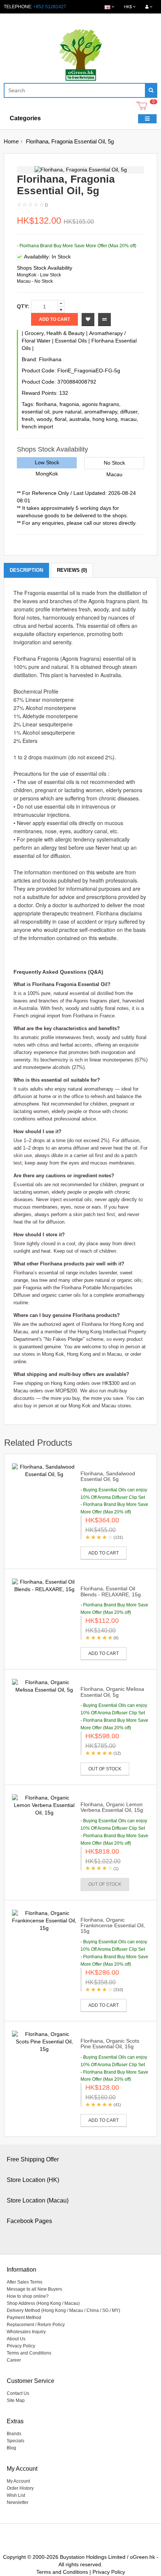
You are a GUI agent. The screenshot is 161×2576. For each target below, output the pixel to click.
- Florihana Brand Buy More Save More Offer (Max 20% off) (77, 246)
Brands (14, 2434)
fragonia (69, 404)
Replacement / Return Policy (36, 2325)
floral (60, 419)
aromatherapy (101, 412)
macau (129, 419)
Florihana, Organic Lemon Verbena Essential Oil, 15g (112, 1807)
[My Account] (149, 7)
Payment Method (24, 2318)
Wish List (16, 2495)
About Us (16, 2339)
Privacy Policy (21, 2346)
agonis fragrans (101, 404)
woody (44, 419)
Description (26, 570)
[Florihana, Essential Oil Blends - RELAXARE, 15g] (44, 1585)
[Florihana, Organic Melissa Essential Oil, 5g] (44, 1686)
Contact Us (18, 2393)
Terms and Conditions (29, 2353)
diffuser (129, 412)
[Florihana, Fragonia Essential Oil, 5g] (80, 170)
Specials (16, 2441)
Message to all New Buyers (34, 2289)
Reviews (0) (72, 570)
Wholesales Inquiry (26, 2332)
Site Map (16, 2400)
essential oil (36, 412)
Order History (20, 2488)
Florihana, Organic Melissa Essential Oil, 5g (112, 1692)
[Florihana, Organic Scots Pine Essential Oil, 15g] (44, 2041)
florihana (46, 404)
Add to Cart (54, 319)
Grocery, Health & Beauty (55, 333)
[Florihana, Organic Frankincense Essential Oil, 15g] (44, 1920)
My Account (18, 2481)
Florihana (50, 359)
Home (11, 141)
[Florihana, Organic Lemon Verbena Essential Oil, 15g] (44, 1805)
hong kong (105, 419)
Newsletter (18, 2502)
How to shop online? (28, 2296)
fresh (28, 419)
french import (37, 427)
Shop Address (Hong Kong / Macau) (43, 2303)
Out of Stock (105, 1769)
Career (14, 2360)
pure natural (67, 412)
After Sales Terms (25, 2282)
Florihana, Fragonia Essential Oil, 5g (70, 141)
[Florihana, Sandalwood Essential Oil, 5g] (44, 1470)
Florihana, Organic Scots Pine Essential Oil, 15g (110, 2044)
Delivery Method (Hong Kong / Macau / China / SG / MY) (63, 2310)
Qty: (23, 306)
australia (79, 419)
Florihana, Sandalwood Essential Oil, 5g (108, 1476)
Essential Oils (71, 341)
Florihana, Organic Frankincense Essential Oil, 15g (113, 1926)
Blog (11, 2448)
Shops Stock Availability (45, 268)
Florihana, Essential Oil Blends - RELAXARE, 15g (111, 1591)
